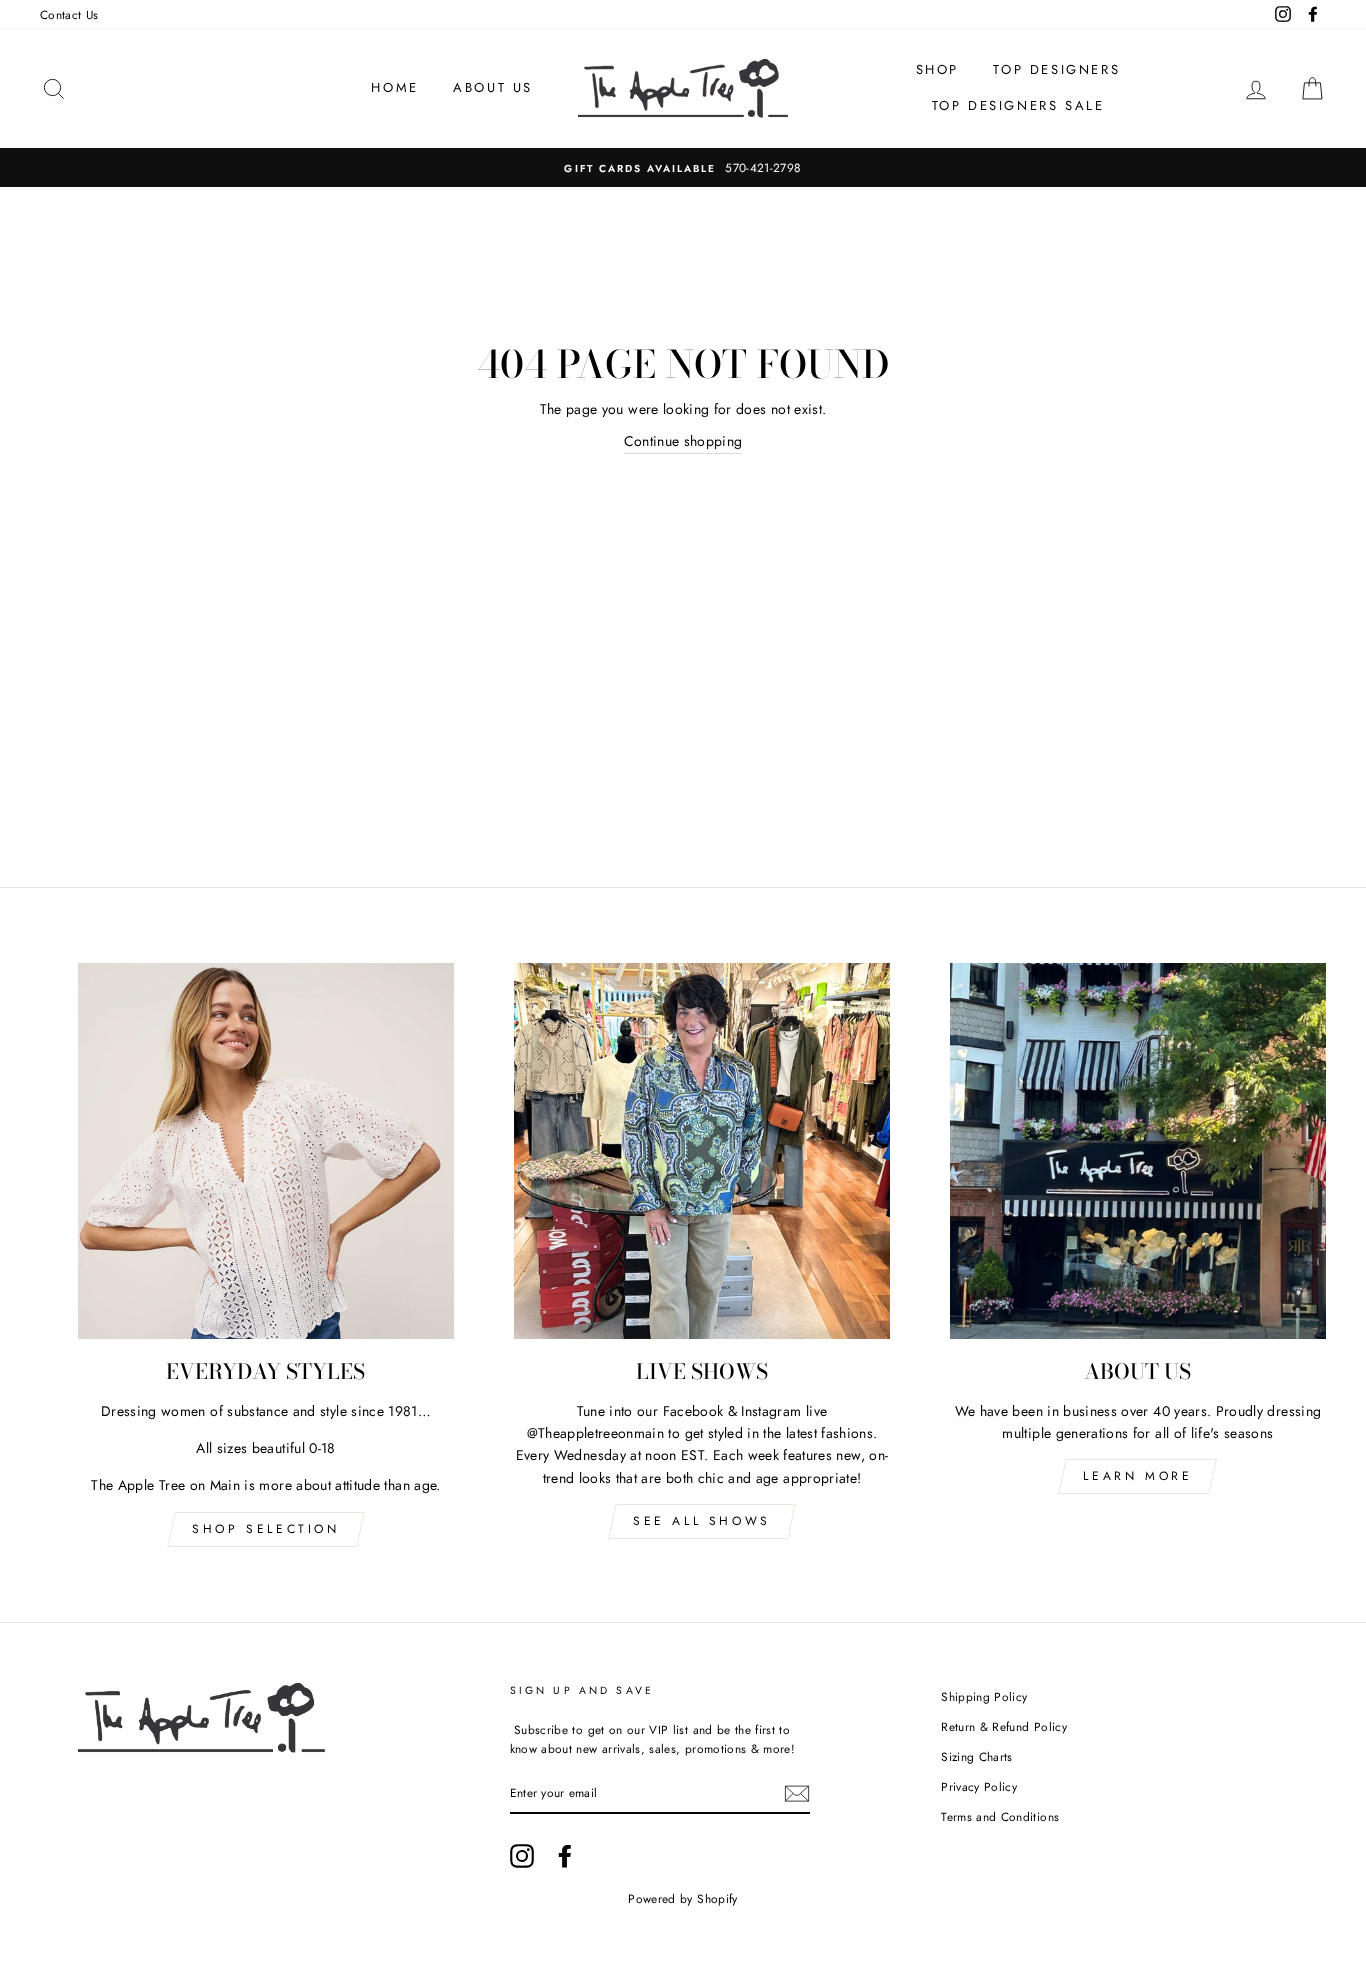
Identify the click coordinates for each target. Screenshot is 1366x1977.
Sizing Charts (977, 1756)
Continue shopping (683, 441)
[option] (683, 167)
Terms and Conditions (1000, 1816)
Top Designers (1056, 69)
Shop (937, 69)
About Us (493, 87)
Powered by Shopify (682, 1899)
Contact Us (69, 14)
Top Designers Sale (1018, 105)
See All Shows (702, 1521)
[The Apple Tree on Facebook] (565, 1856)
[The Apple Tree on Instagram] (522, 1856)
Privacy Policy (979, 1786)
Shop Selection (265, 1529)
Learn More (1137, 1476)
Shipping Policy (984, 1696)
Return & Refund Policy (1004, 1726)
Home (394, 87)
